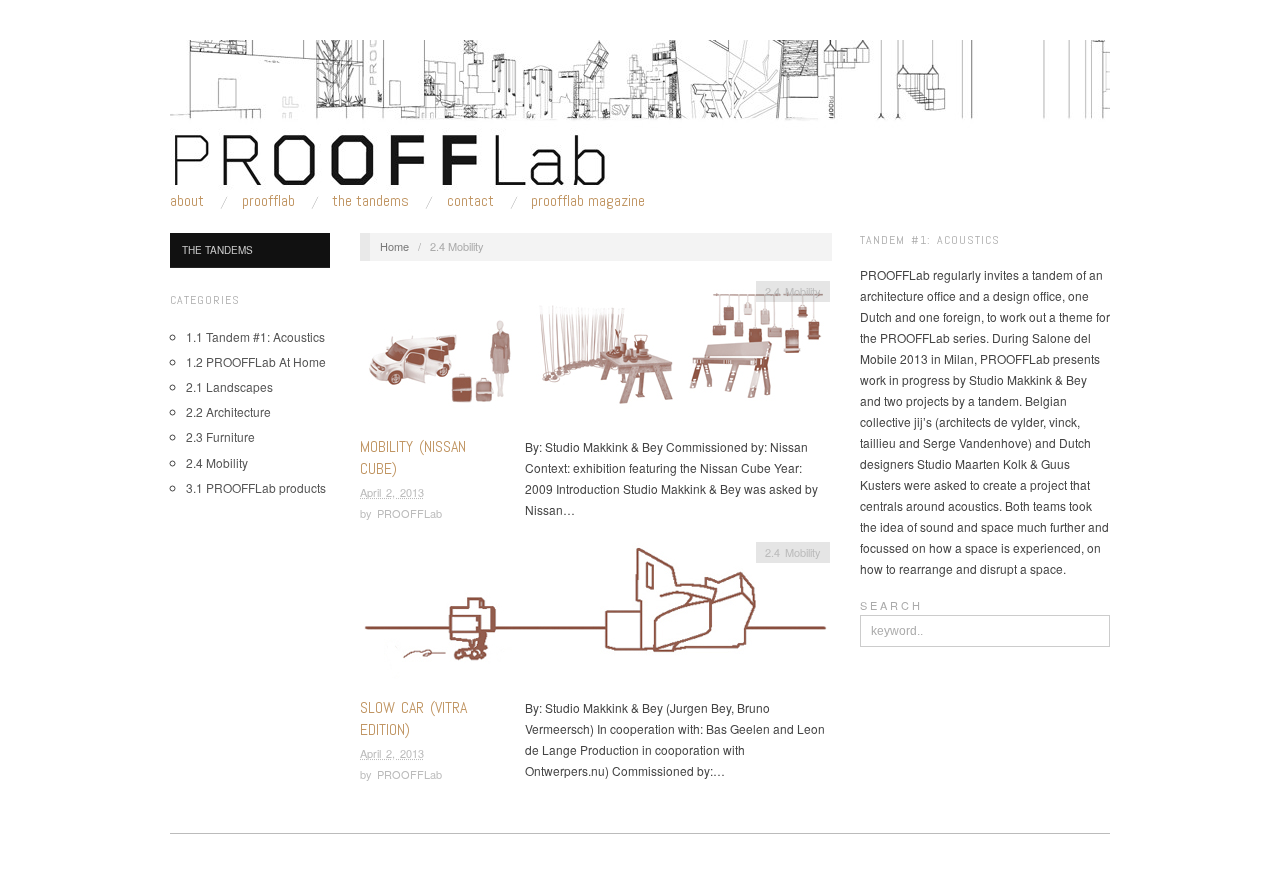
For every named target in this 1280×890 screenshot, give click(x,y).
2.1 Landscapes (229, 386)
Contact (470, 201)
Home (394, 246)
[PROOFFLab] (640, 112)
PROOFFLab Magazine (588, 201)
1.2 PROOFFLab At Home (256, 361)
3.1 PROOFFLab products (256, 487)
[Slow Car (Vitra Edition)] (595, 616)
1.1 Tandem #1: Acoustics (255, 336)
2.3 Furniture (220, 436)
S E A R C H (890, 605)
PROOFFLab (268, 201)
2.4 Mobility (217, 462)
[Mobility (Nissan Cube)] (595, 355)
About (187, 201)
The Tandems (370, 201)
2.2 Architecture (228, 411)
